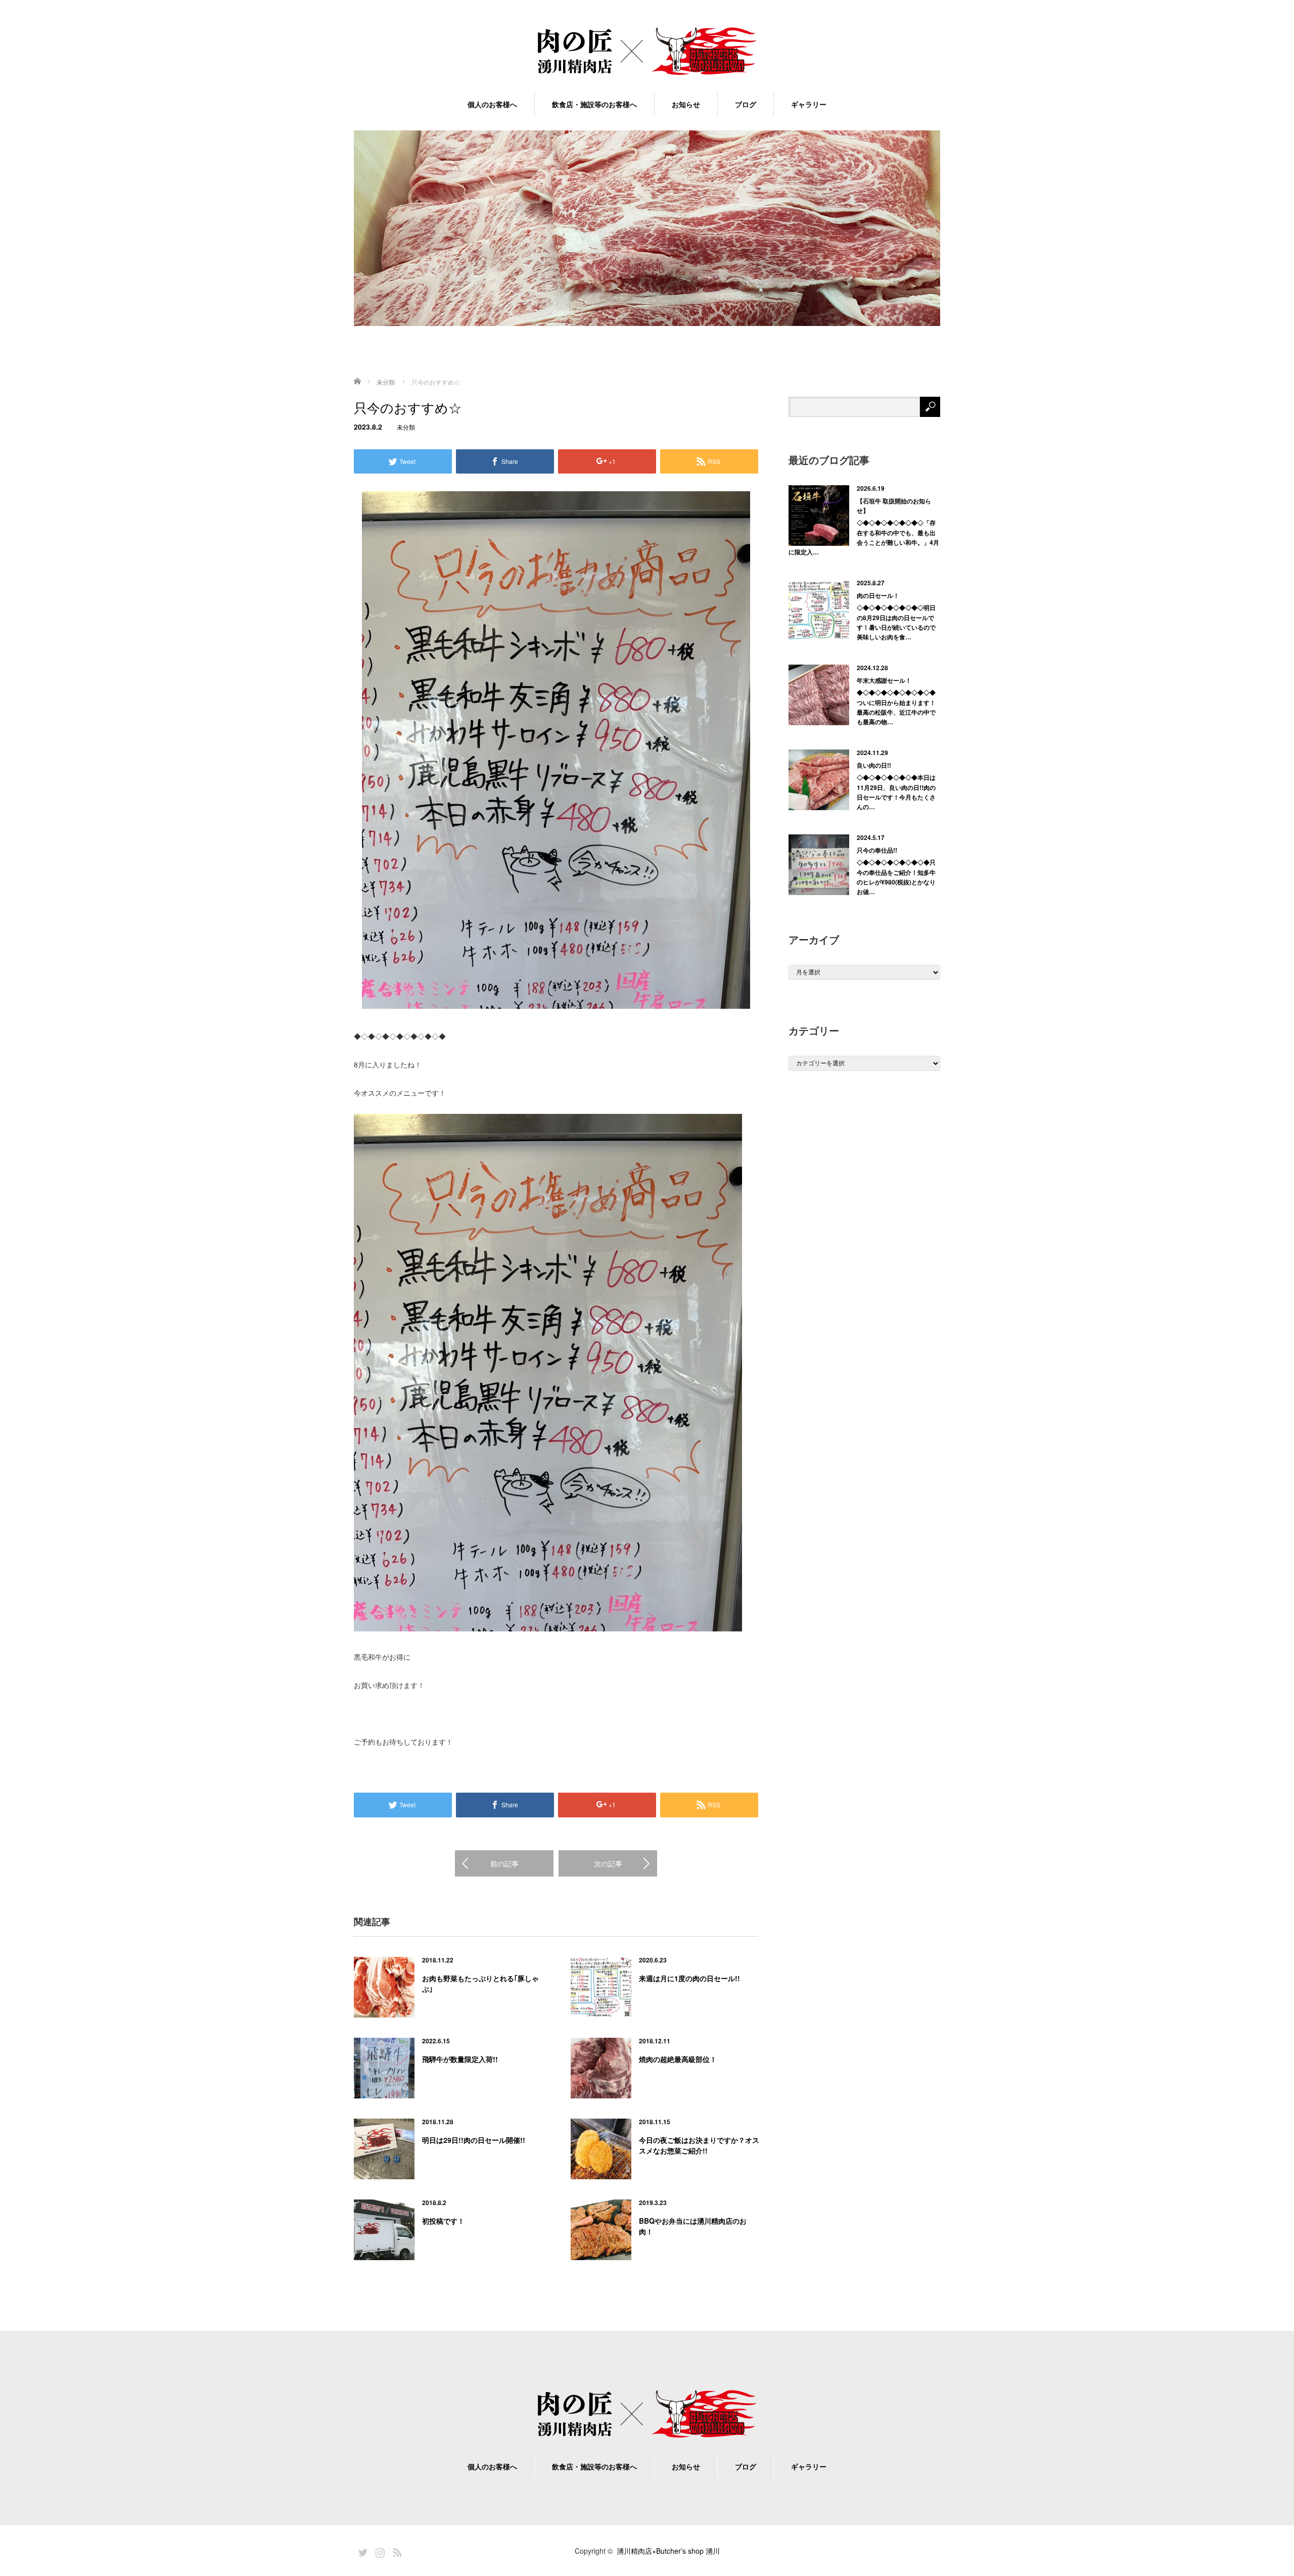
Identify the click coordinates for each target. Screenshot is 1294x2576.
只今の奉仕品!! (877, 850)
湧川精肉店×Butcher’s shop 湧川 (668, 2551)
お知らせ (686, 104)
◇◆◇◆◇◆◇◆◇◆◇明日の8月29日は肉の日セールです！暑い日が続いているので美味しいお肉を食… (896, 622)
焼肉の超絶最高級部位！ (678, 2059)
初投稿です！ (443, 2221)
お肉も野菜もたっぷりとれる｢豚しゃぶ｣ (480, 1983)
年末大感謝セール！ (884, 680)
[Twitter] (361, 2551)
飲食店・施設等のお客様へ (594, 104)
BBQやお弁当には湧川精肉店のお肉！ (693, 2226)
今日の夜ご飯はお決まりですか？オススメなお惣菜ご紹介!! (699, 2145)
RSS (396, 2551)
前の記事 (504, 1863)
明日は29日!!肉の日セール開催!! (474, 2140)
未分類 (406, 427)
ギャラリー (809, 104)
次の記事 (608, 1863)
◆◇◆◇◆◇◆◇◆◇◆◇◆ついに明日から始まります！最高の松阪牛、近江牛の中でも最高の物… (896, 707)
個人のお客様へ (492, 104)
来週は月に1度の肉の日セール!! (689, 1978)
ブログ (746, 104)
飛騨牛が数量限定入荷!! (460, 2059)
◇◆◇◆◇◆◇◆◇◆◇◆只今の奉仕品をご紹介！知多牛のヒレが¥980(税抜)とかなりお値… (896, 877)
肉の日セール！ (878, 595)
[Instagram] (379, 2551)
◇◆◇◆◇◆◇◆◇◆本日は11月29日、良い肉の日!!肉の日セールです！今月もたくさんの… (896, 792)
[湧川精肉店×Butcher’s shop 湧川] (647, 52)
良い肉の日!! (874, 765)
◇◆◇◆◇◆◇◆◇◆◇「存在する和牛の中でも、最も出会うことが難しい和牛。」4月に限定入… (864, 537)
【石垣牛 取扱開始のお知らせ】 (894, 506)
